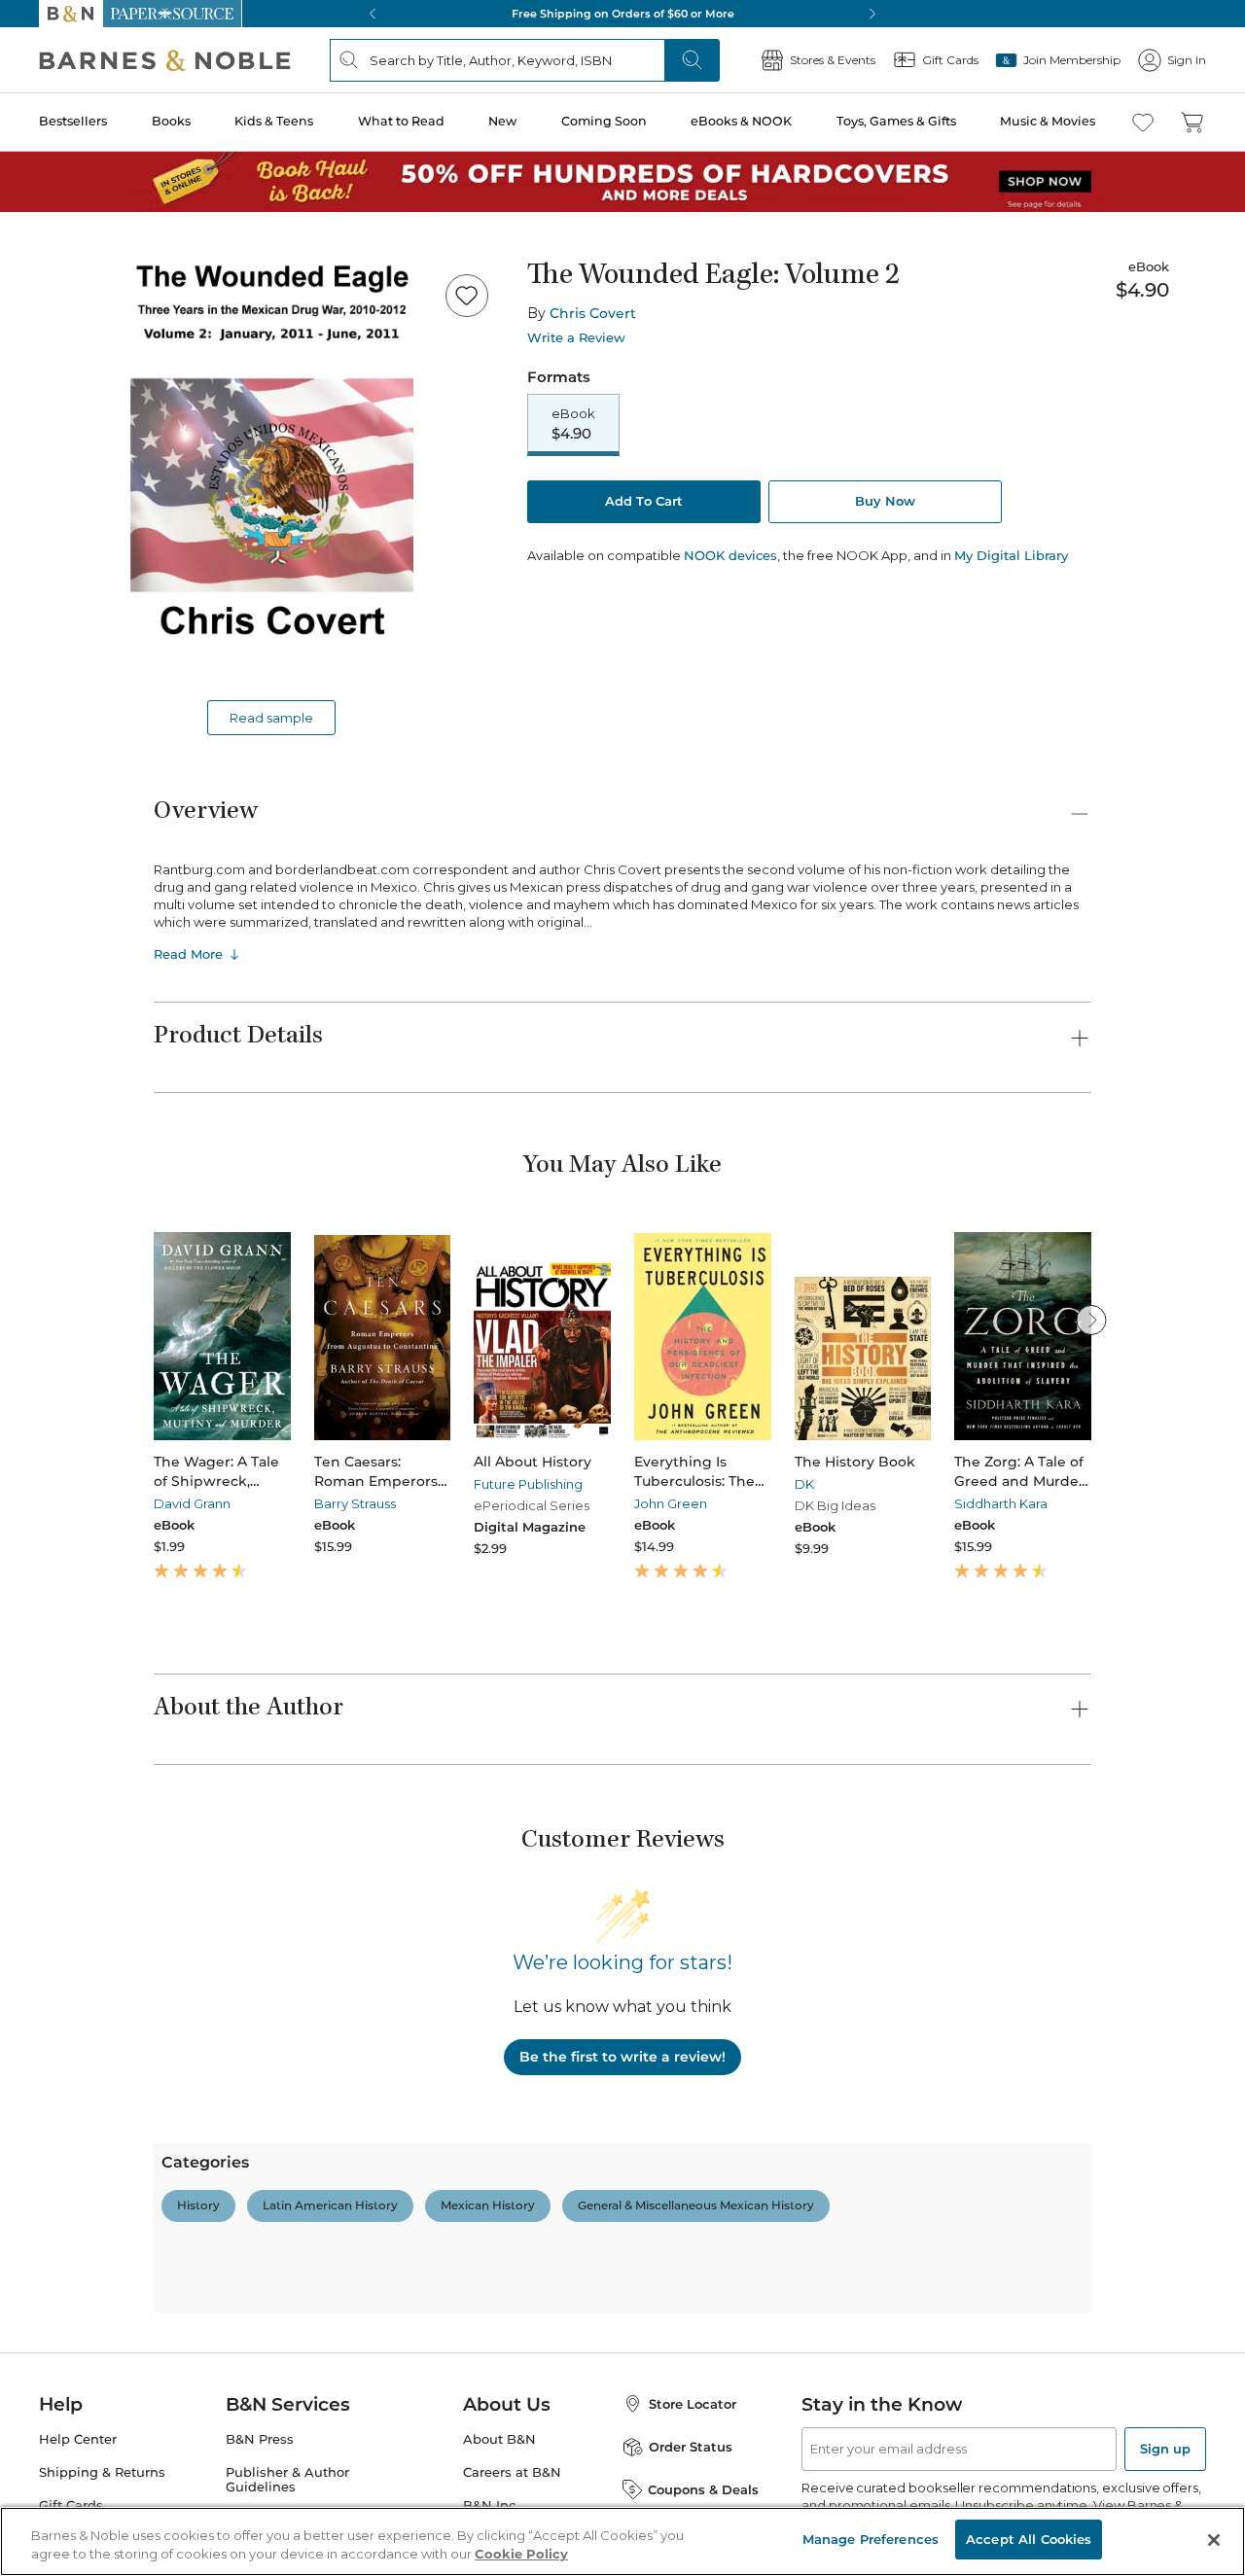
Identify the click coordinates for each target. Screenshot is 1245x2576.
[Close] (27, 135)
